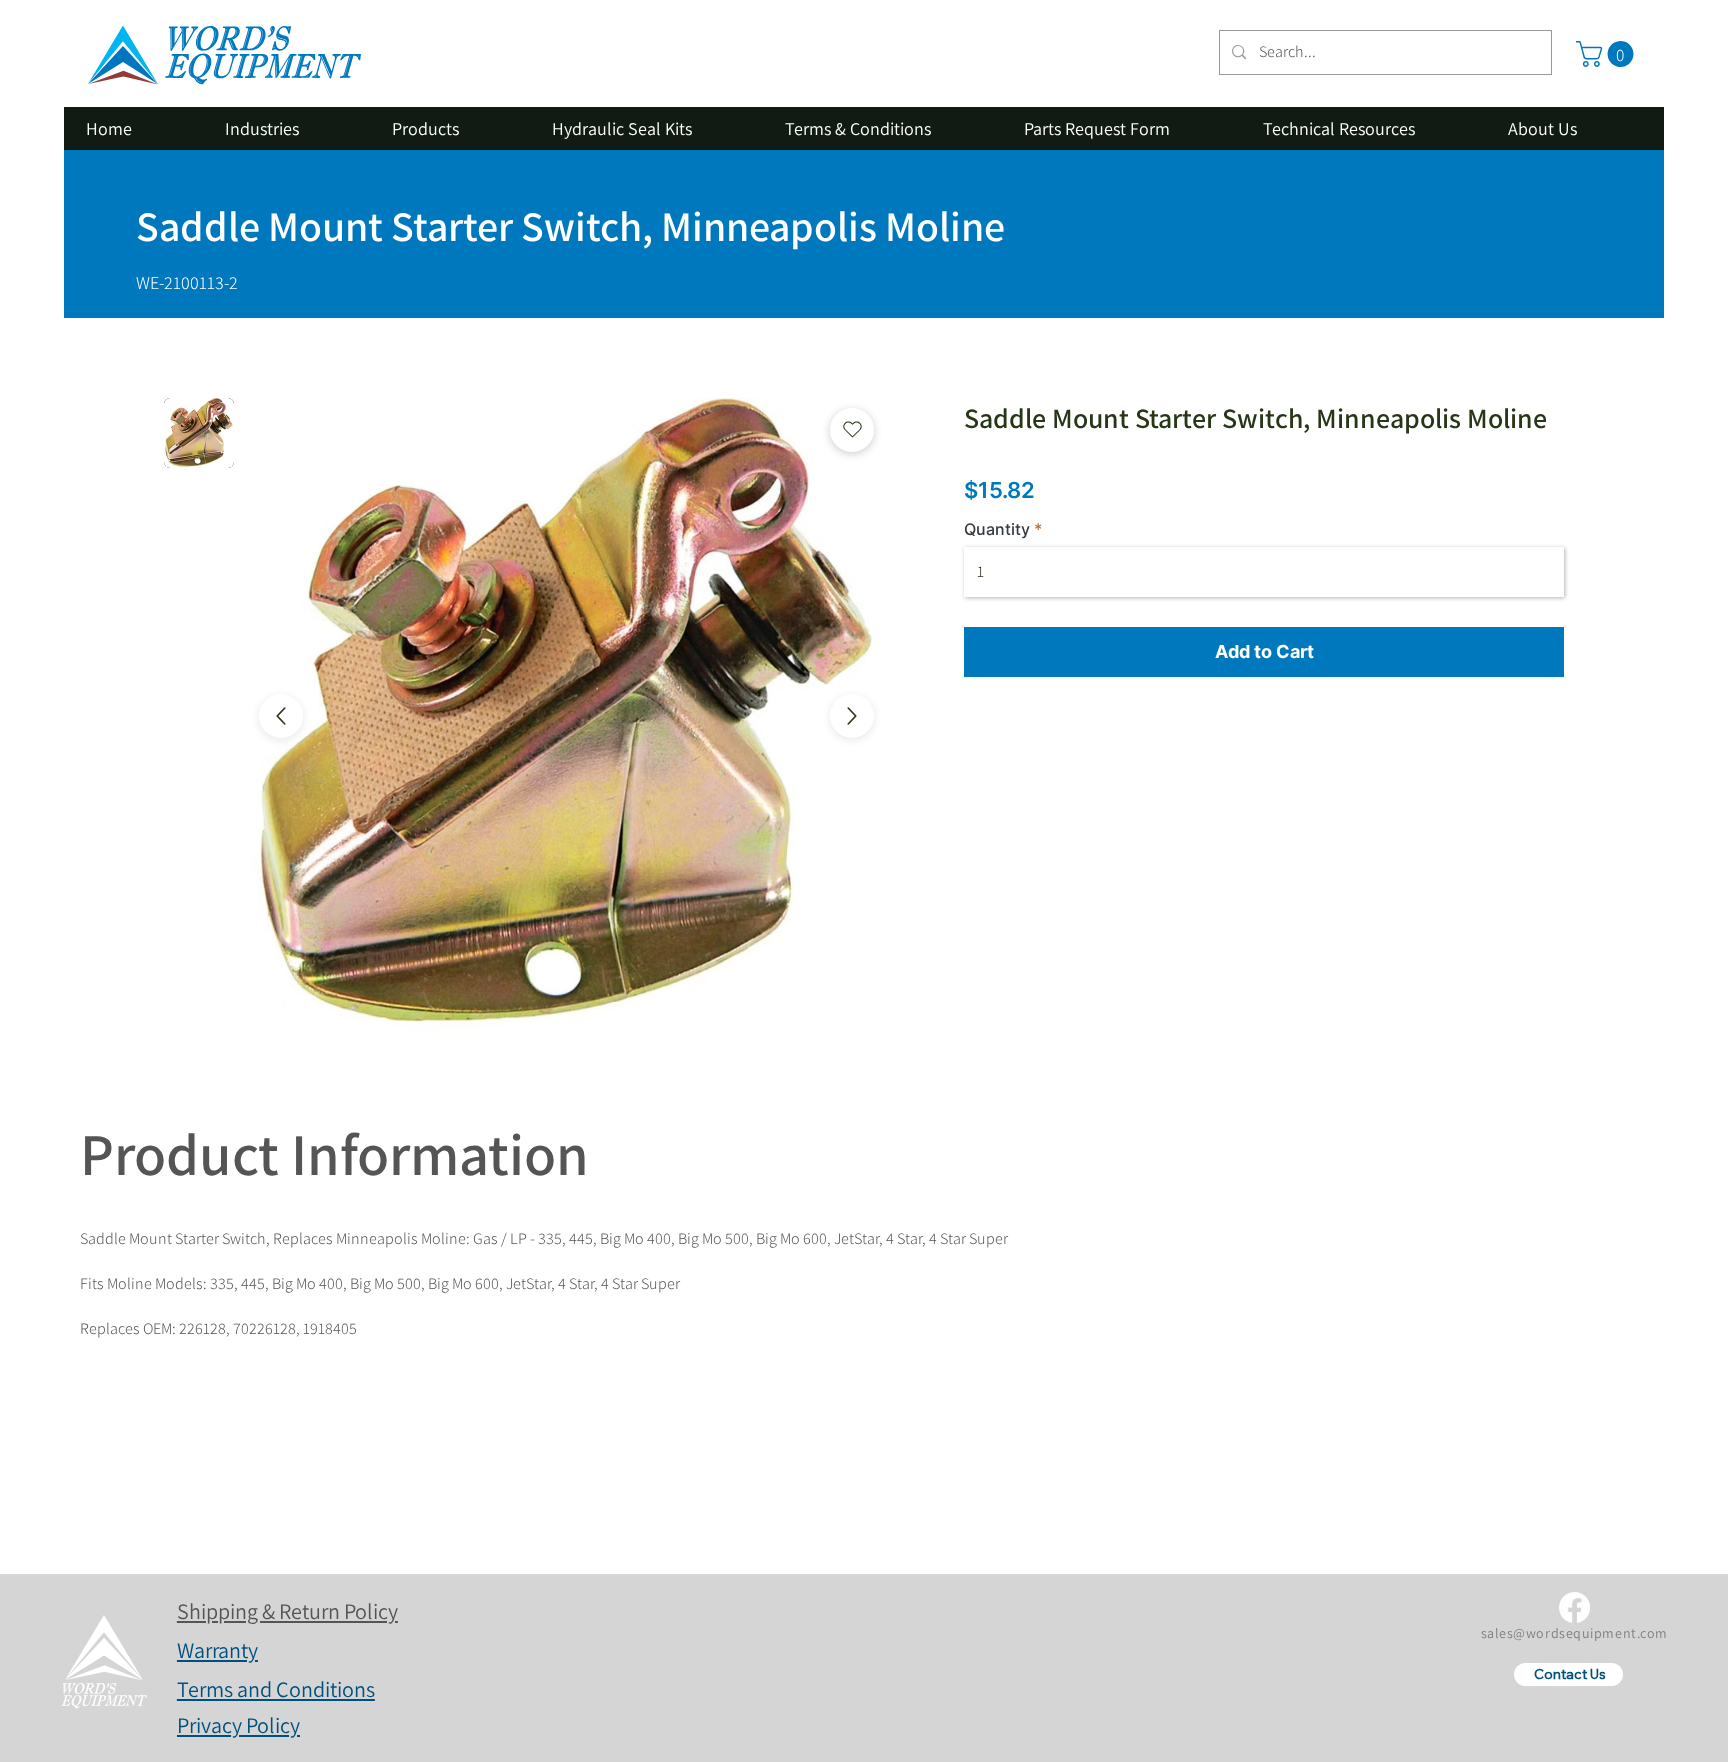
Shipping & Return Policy (287, 1611)
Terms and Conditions (276, 1689)
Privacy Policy (238, 1725)
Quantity (997, 529)
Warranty (217, 1650)
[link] (1608, 54)
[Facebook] (1574, 1607)
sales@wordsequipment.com (1574, 1633)
